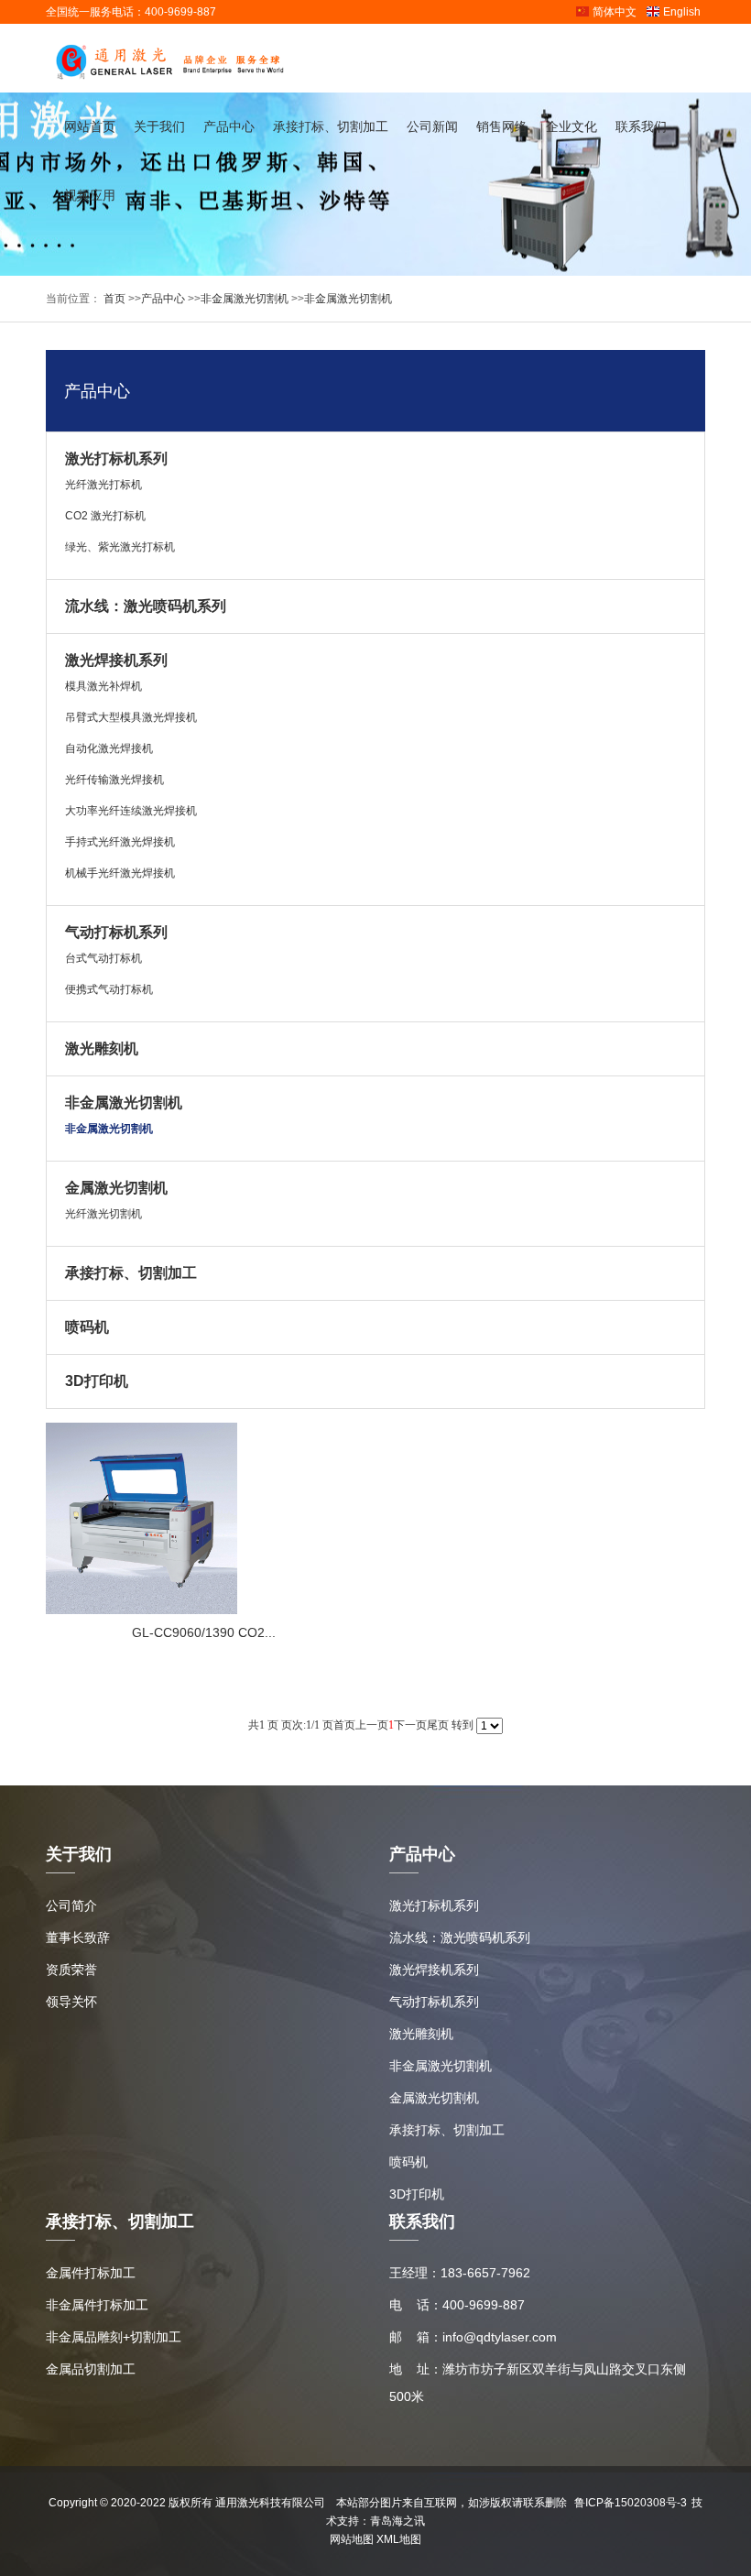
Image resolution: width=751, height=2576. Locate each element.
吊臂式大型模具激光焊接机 (131, 717)
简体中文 (615, 12)
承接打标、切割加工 (331, 126)
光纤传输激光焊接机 (114, 780)
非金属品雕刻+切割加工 (114, 2337)
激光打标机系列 (116, 458)
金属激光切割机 (116, 1188)
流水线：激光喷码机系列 (146, 606)
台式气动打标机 (103, 958)
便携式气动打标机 (109, 989)
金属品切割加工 (91, 2369)
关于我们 (159, 126)
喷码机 (87, 1327)
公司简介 (71, 1905)
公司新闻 (432, 126)
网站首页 (90, 126)
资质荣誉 (71, 1970)
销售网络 (502, 126)
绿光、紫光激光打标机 (120, 547)
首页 (113, 299)
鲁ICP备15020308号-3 (631, 2503)
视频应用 (90, 195)
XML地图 (399, 2539)
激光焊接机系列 (116, 660)
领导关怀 (71, 2002)
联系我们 (641, 126)
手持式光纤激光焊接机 (120, 842)
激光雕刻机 (102, 1048)
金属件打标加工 (91, 2273)
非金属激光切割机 (245, 299)
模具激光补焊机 (103, 686)
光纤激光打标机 (103, 485)
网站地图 (352, 2539)
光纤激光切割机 (103, 1214)
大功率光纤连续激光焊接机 (131, 811)
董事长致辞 (78, 1937)
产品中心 (229, 126)
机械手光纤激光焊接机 (120, 873)
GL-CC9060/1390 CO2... (204, 1632)
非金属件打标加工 (97, 2305)
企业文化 (571, 126)
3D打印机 (97, 1381)
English (682, 12)
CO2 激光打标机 (105, 516)
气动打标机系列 (116, 932)
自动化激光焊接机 (109, 748)
